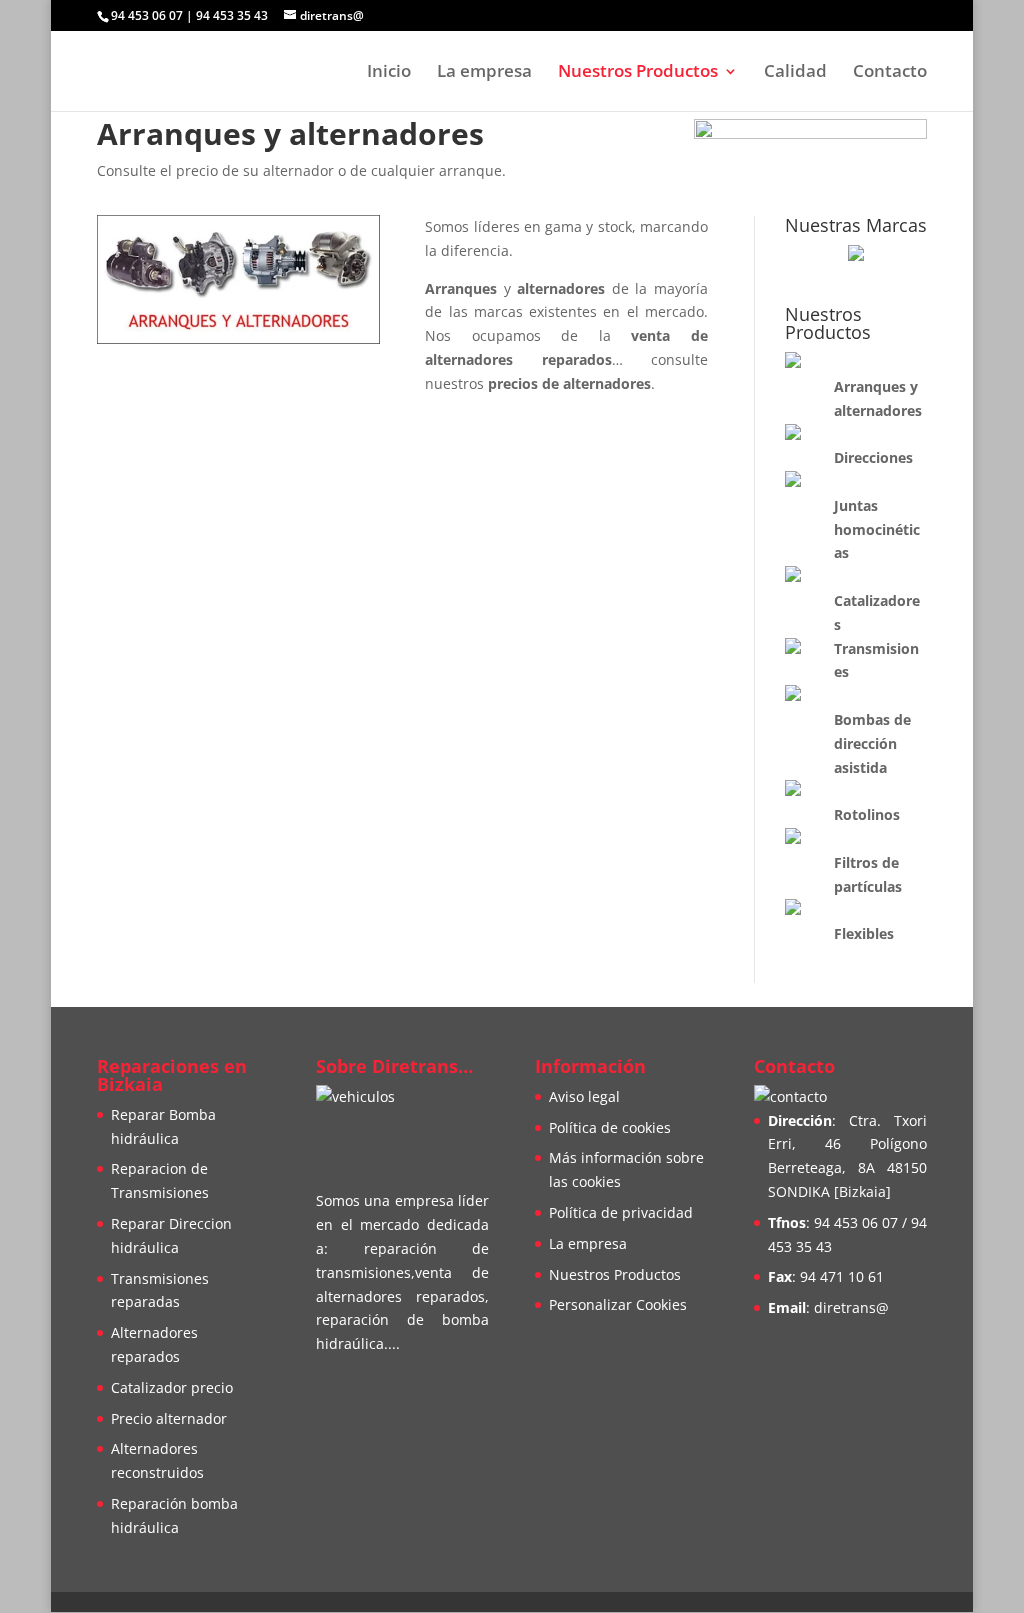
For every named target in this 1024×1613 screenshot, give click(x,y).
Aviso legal (584, 1096)
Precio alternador (169, 1418)
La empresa (484, 73)
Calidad (795, 73)
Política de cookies (610, 1127)
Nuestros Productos (638, 73)
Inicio (389, 73)
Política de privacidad (621, 1212)
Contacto (890, 73)
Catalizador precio (172, 1387)
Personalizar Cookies (618, 1304)
